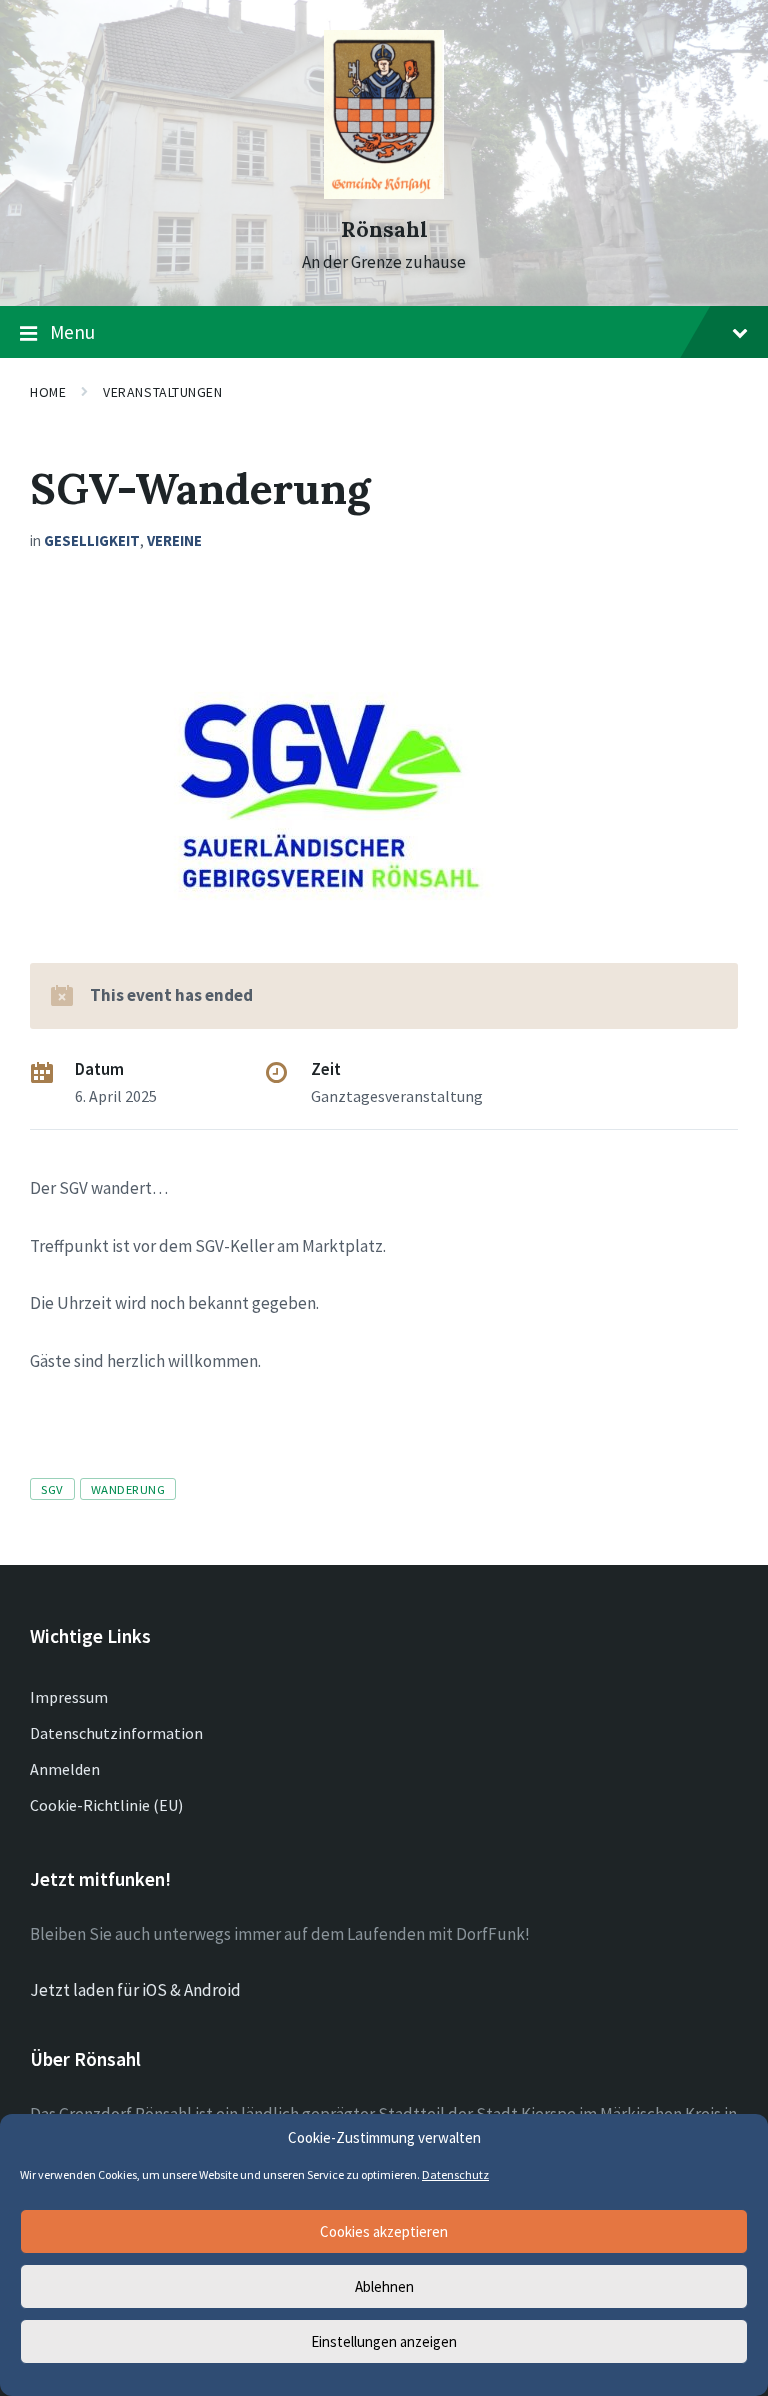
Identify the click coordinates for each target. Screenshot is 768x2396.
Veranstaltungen (162, 392)
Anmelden (65, 1769)
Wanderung (128, 1489)
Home (48, 392)
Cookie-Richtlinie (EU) (106, 1805)
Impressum (69, 1697)
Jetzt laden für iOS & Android (135, 1990)
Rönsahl (384, 229)
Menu (72, 332)
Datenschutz (455, 2174)
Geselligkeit (92, 540)
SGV (52, 1489)
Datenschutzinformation (116, 1733)
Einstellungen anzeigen (384, 2341)
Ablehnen (384, 2286)
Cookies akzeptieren (384, 2231)
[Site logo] (384, 193)
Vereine (174, 540)
